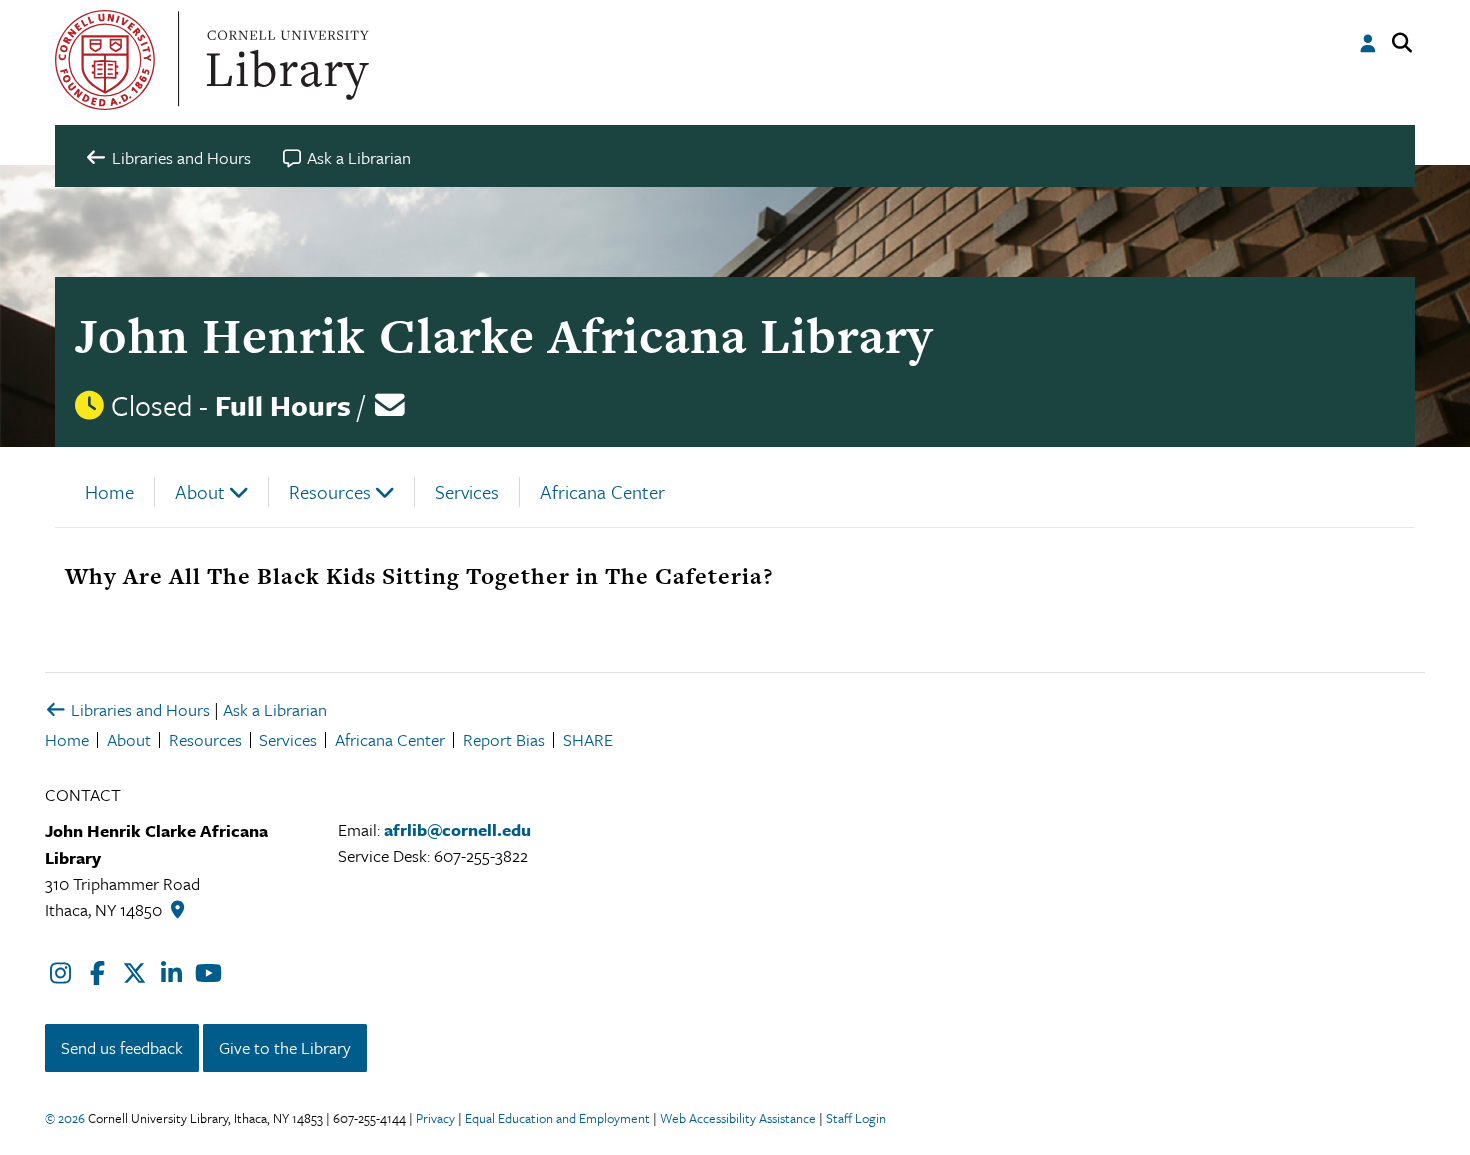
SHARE (588, 739)
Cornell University (105, 60)
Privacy (435, 1118)
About (200, 491)
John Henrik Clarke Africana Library (504, 335)
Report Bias (504, 739)
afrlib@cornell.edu (457, 829)
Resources (330, 491)
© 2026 (65, 1118)
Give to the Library (285, 1047)
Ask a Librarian (275, 709)
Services (467, 491)
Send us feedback (122, 1047)
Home (109, 491)
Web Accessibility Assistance (738, 1118)
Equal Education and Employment (557, 1118)
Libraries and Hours (138, 709)
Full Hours (283, 405)
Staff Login (856, 1118)
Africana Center (602, 491)
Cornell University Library (285, 60)
